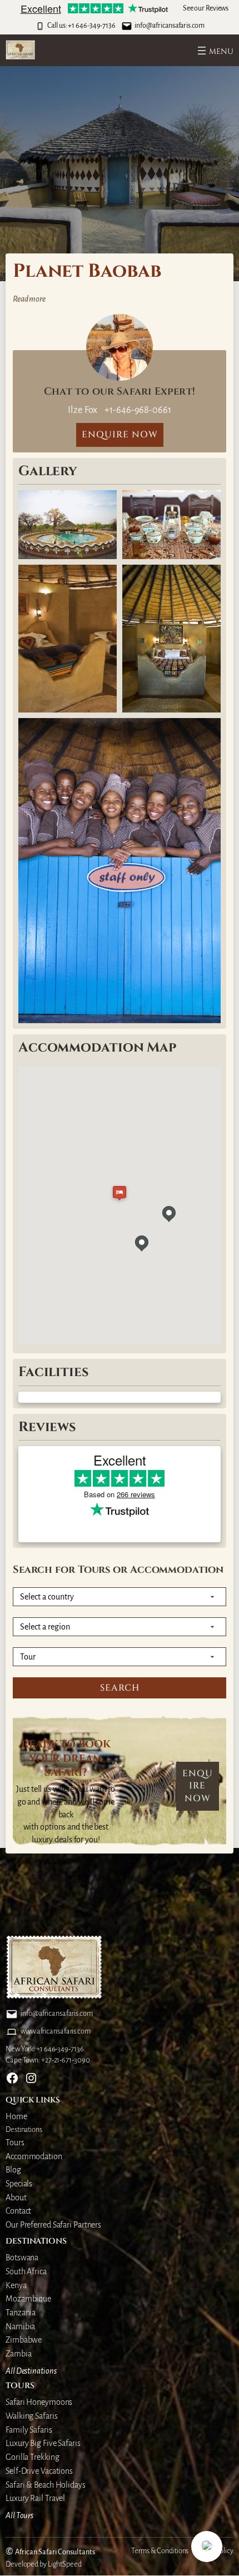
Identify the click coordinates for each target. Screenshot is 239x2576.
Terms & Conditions (160, 2551)
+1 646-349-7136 (92, 26)
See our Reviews (206, 8)
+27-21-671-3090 (66, 2060)
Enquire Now (198, 1786)
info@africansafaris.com (170, 26)
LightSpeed (65, 2564)
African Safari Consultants (55, 2552)
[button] (207, 2547)
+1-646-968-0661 (137, 410)
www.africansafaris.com (56, 2031)
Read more (29, 300)
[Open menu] (214, 51)
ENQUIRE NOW (120, 435)
